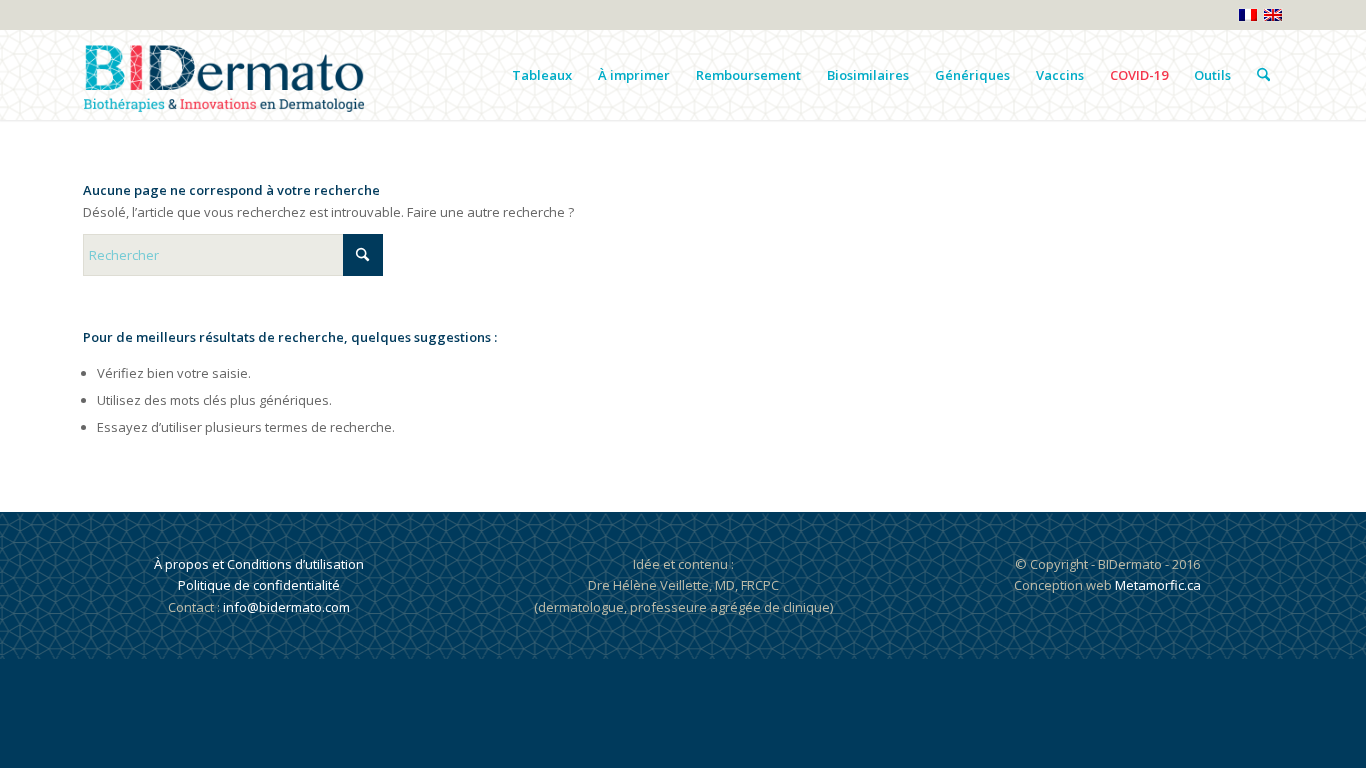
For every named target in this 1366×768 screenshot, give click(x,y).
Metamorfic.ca (1156, 585)
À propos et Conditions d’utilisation (259, 564)
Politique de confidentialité (259, 585)
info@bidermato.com (286, 607)
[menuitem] (542, 75)
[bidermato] (224, 75)
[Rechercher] (1263, 75)
